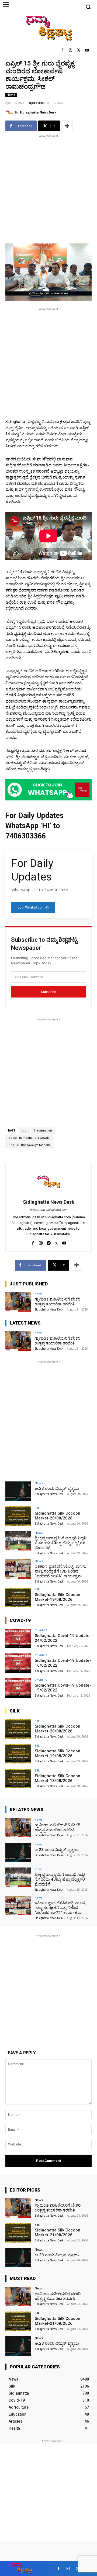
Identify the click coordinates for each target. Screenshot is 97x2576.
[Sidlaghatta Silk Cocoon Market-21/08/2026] (18, 2233)
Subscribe (48, 992)
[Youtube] (87, 51)
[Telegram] (49, 1242)
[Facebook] (62, 51)
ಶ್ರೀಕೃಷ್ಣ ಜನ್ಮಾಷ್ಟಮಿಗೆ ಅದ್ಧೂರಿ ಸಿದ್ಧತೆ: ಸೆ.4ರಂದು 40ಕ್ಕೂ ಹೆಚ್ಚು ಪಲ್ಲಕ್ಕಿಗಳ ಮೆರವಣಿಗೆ (61, 1543)
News (11, 95)
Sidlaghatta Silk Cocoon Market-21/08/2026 (58, 2233)
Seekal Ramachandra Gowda (29, 1138)
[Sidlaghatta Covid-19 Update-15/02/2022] (18, 1688)
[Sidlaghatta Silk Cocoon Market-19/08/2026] (18, 1597)
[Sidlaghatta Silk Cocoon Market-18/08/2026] (18, 1779)
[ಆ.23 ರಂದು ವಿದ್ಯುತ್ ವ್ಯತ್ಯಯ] (18, 1491)
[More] (67, 126)
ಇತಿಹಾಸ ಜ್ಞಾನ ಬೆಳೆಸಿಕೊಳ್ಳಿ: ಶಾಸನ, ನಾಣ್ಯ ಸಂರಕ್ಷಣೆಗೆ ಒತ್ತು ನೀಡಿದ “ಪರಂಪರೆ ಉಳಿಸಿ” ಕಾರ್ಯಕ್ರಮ (60, 1571)
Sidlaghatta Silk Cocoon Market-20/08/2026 (58, 1516)
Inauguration (43, 1131)
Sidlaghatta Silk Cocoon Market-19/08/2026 (58, 1597)
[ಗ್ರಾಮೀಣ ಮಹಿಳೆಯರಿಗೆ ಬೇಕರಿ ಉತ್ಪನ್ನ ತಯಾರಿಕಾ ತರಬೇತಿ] (18, 1302)
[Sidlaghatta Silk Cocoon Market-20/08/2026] (18, 1516)
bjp (24, 1131)
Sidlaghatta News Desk (38, 112)
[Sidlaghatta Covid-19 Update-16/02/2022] (18, 1663)
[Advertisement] (48, 187)
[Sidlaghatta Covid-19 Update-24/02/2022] (18, 1638)
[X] (79, 51)
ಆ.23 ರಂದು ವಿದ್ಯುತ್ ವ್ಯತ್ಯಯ (57, 1488)
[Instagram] (70, 51)
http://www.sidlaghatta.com (49, 1210)
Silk (37, 1508)
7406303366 (26, 836)
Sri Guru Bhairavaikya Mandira (30, 1145)
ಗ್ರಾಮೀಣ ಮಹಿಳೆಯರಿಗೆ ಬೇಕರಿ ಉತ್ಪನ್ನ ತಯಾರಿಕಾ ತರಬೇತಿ (57, 1302)
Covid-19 (41, 1630)
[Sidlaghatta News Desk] (10, 112)
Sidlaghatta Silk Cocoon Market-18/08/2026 (58, 1778)
